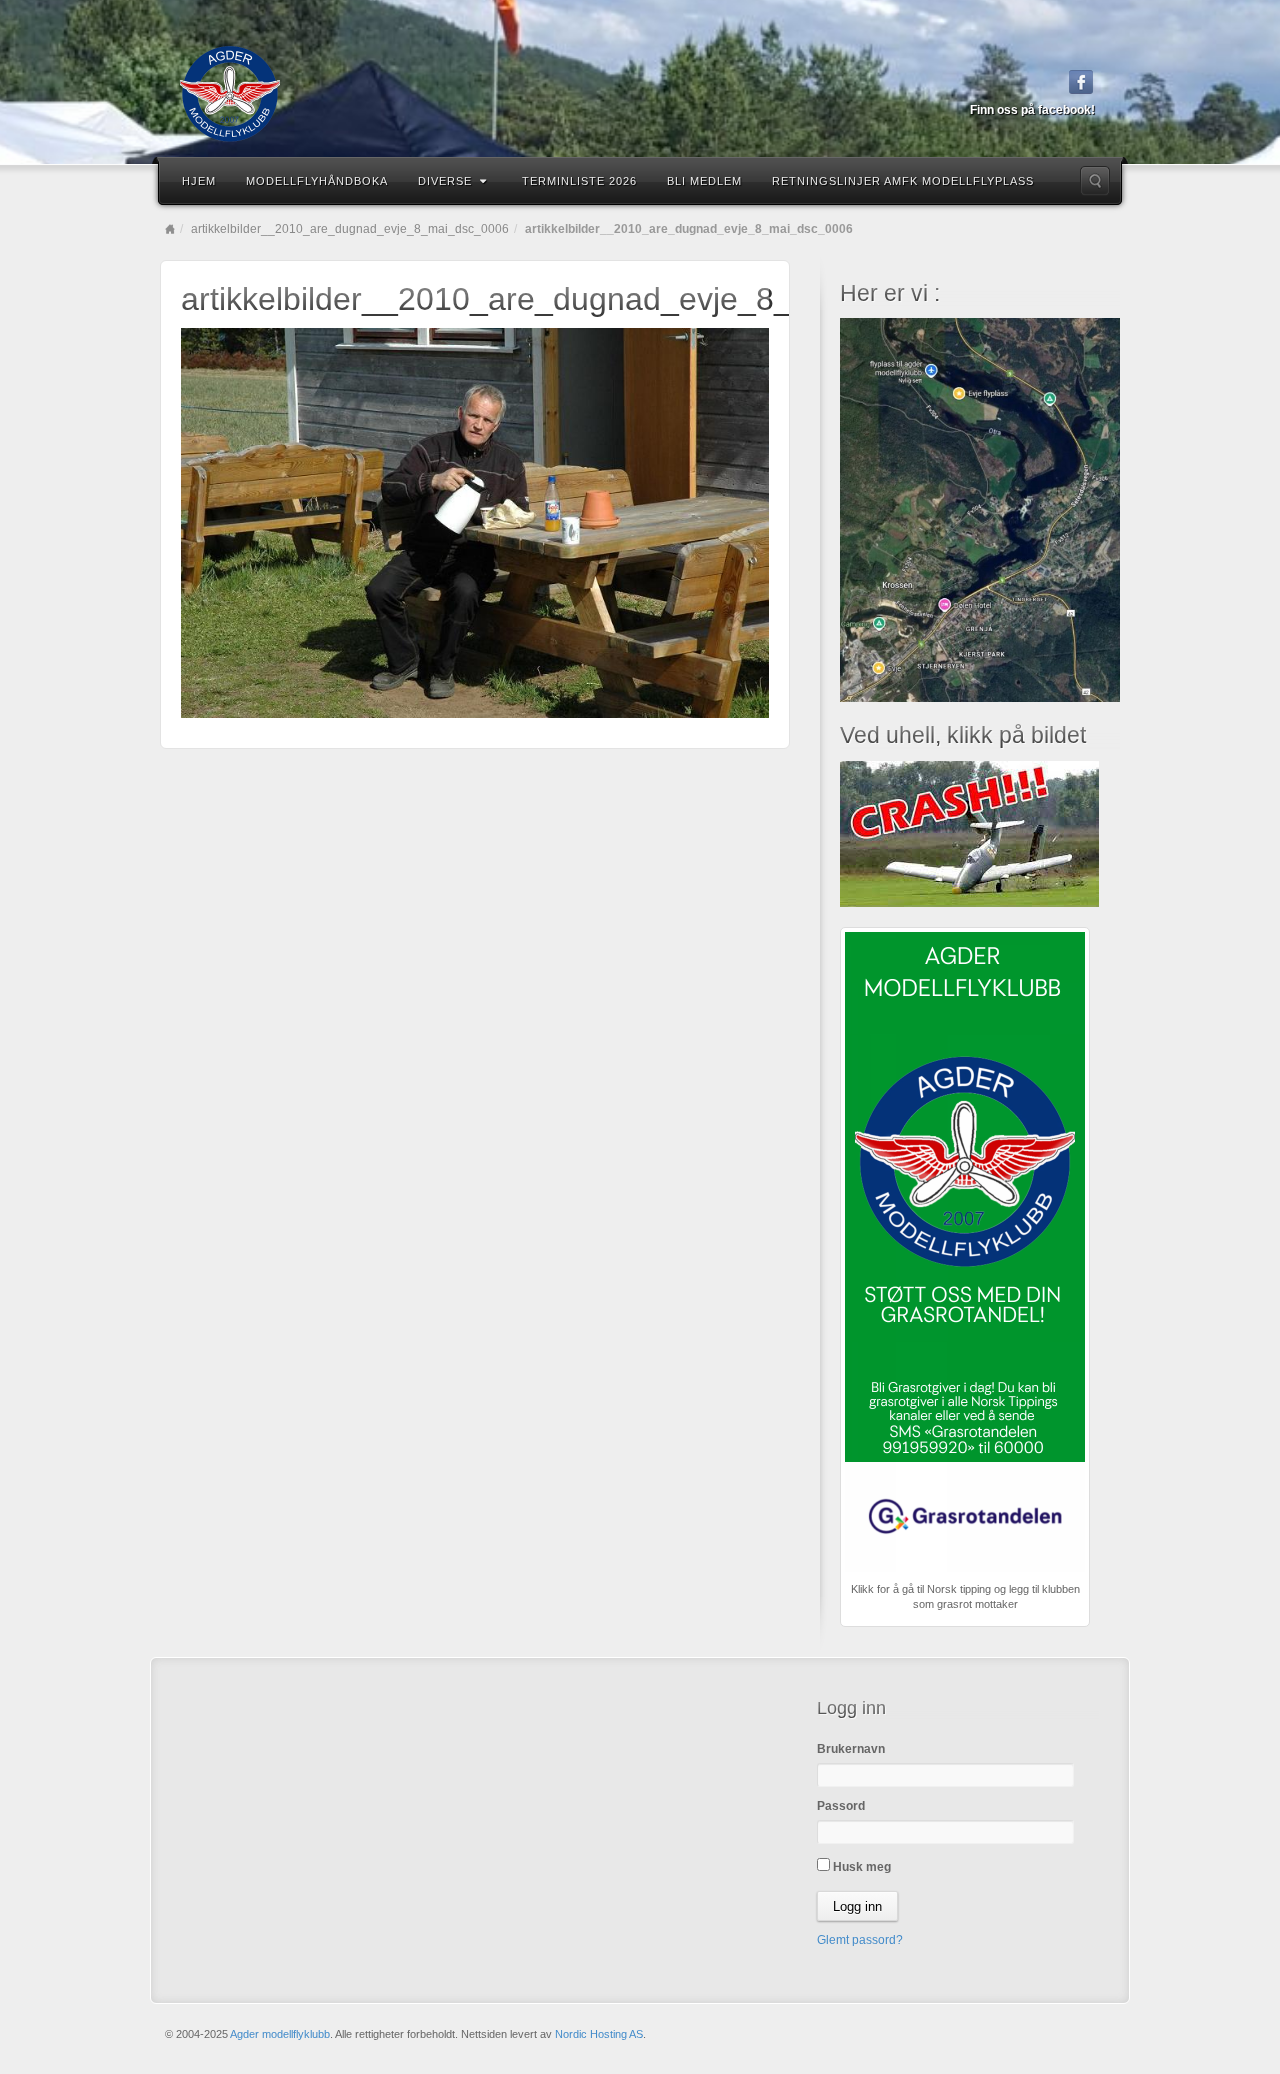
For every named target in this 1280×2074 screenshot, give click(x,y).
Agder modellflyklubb (280, 2034)
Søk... (1095, 181)
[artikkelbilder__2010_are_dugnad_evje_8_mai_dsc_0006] (475, 522)
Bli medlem (704, 181)
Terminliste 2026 (579, 181)
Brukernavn (851, 1749)
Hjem (199, 181)
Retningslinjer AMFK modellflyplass (903, 181)
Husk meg (860, 1867)
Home (170, 229)
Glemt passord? (860, 1940)
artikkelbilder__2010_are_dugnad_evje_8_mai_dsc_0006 (350, 229)
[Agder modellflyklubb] (640, 94)
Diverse (445, 181)
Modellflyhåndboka (317, 181)
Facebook (1081, 82)
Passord (841, 1806)
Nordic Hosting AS (599, 2034)
